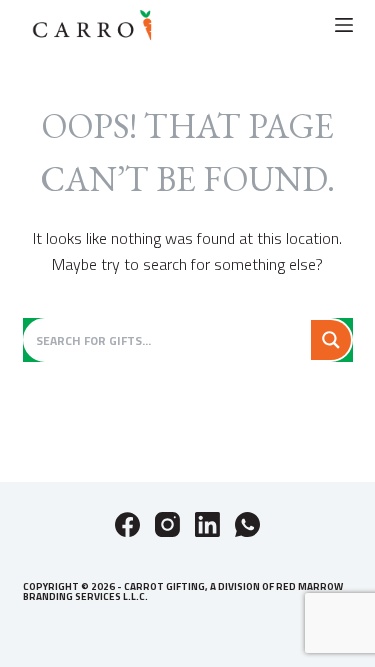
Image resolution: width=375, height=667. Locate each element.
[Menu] (344, 25)
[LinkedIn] (207, 524)
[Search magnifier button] (331, 340)
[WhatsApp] (247, 524)
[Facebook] (127, 524)
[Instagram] (167, 524)
